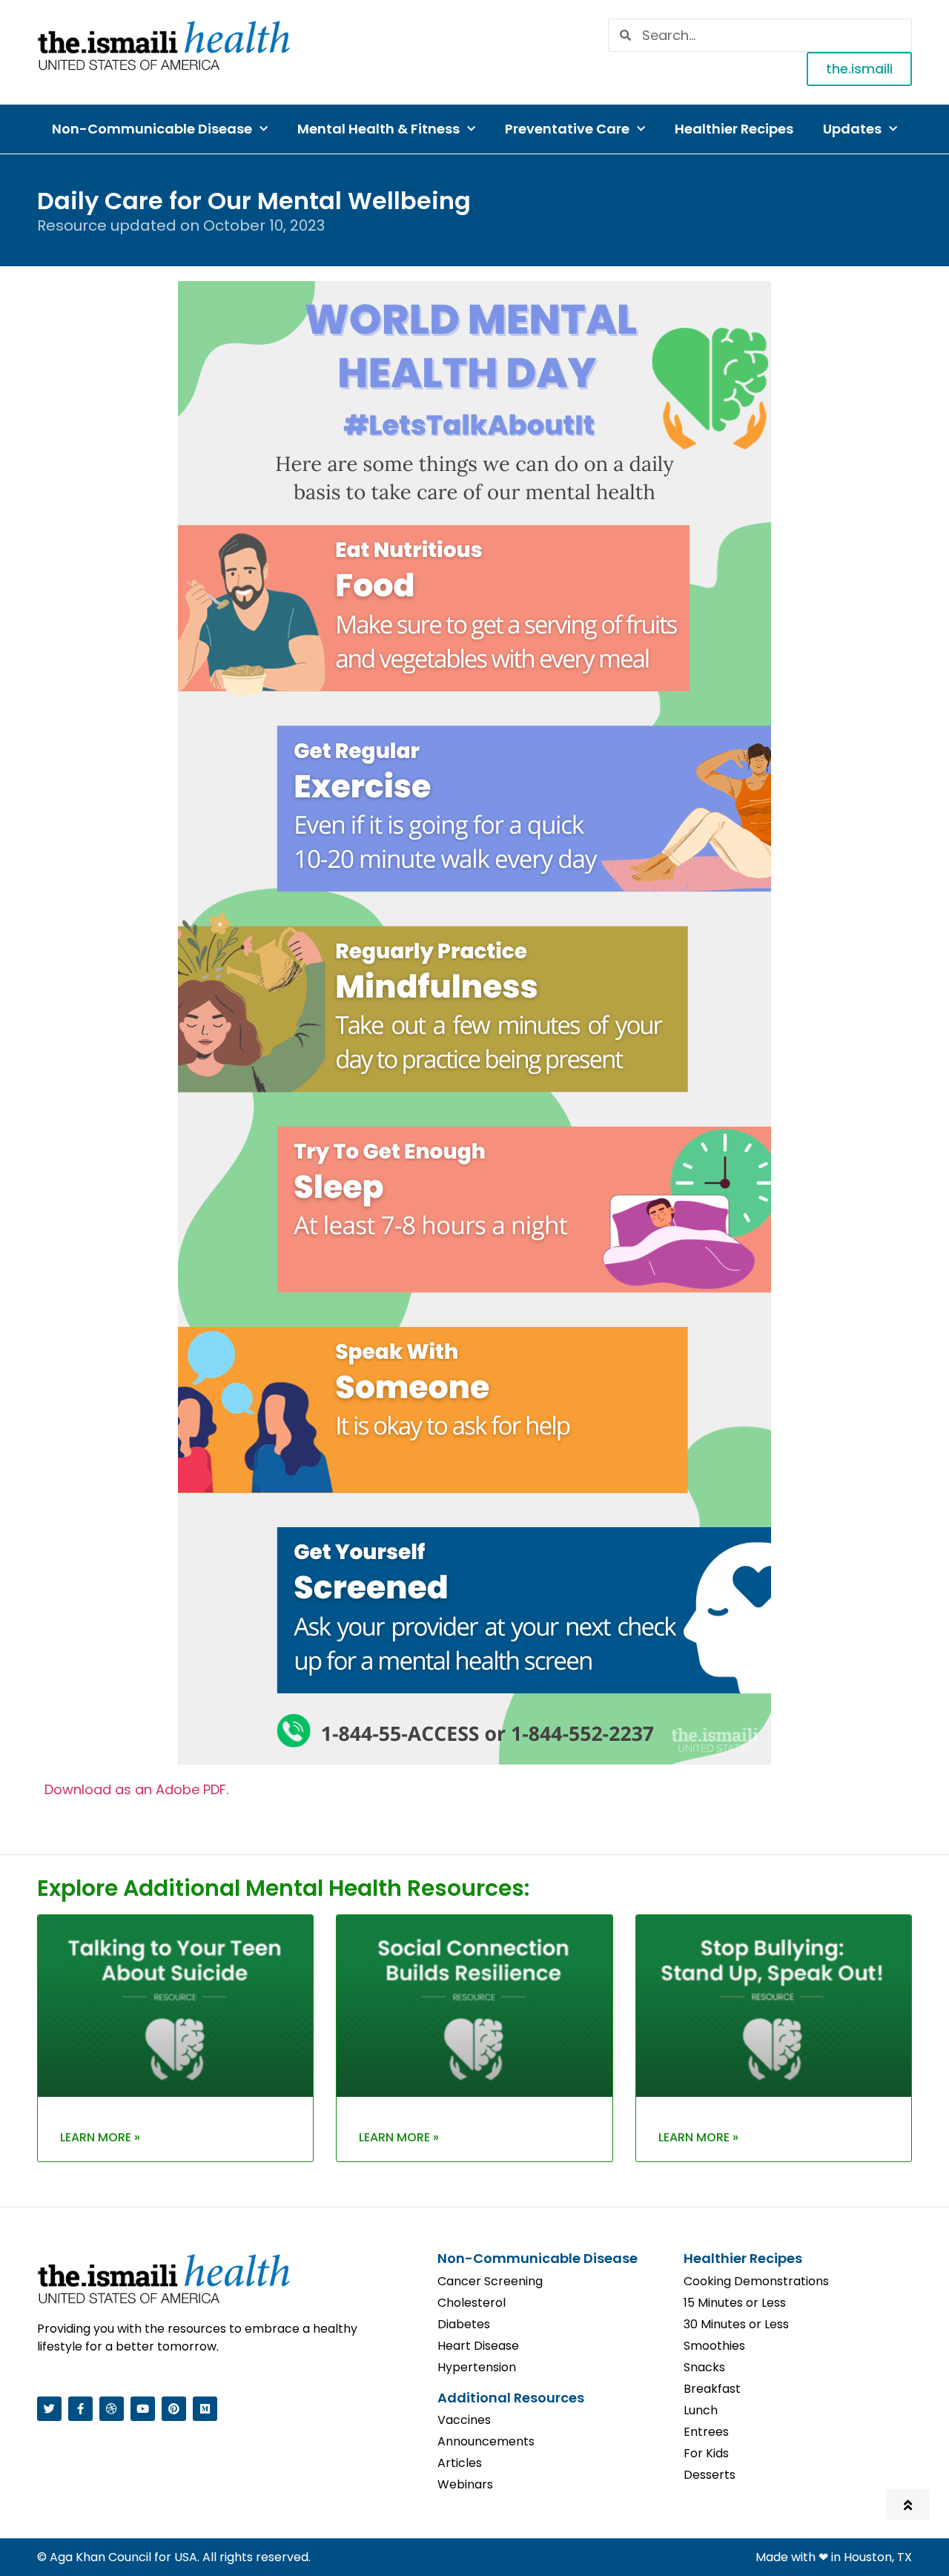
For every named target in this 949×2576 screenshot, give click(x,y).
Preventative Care (567, 129)
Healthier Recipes (734, 129)
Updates (852, 129)
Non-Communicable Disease (152, 129)
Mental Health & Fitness (378, 129)
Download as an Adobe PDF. (136, 1789)
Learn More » (100, 2137)
